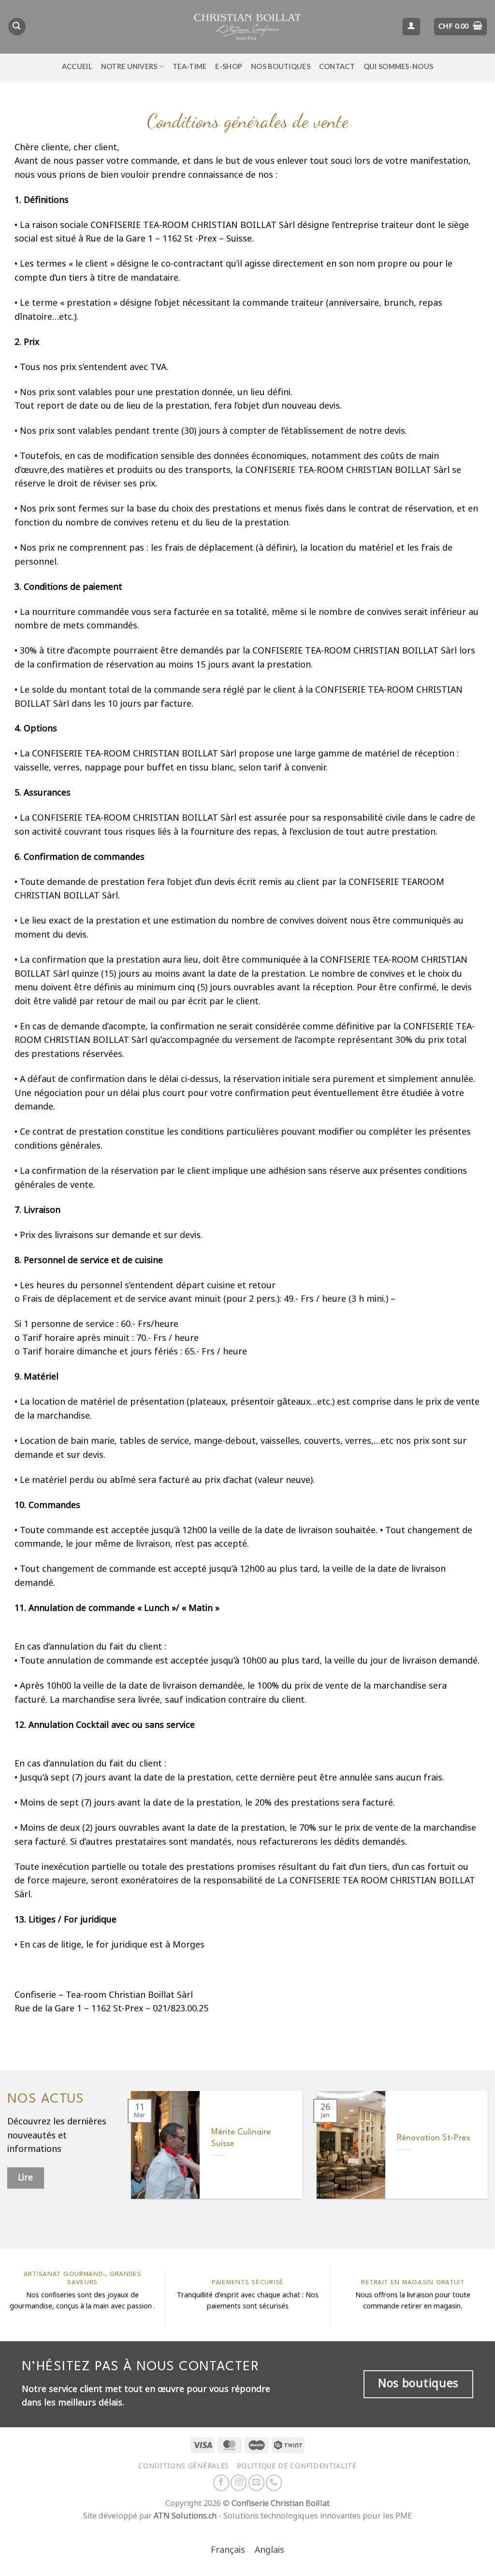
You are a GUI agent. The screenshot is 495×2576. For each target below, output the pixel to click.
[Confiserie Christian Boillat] (247, 27)
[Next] (475, 2152)
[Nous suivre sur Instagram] (239, 2483)
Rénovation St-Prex (434, 2138)
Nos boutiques (281, 66)
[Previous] (144, 2152)
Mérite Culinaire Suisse (241, 2138)
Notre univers (129, 66)
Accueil (77, 66)
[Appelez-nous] (274, 2483)
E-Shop (229, 66)
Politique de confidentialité (297, 2466)
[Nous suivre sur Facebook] (221, 2483)
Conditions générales (184, 2466)
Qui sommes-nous (398, 66)
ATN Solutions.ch (185, 2516)
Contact (337, 66)
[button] (17, 27)
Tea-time (189, 66)
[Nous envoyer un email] (256, 2483)
